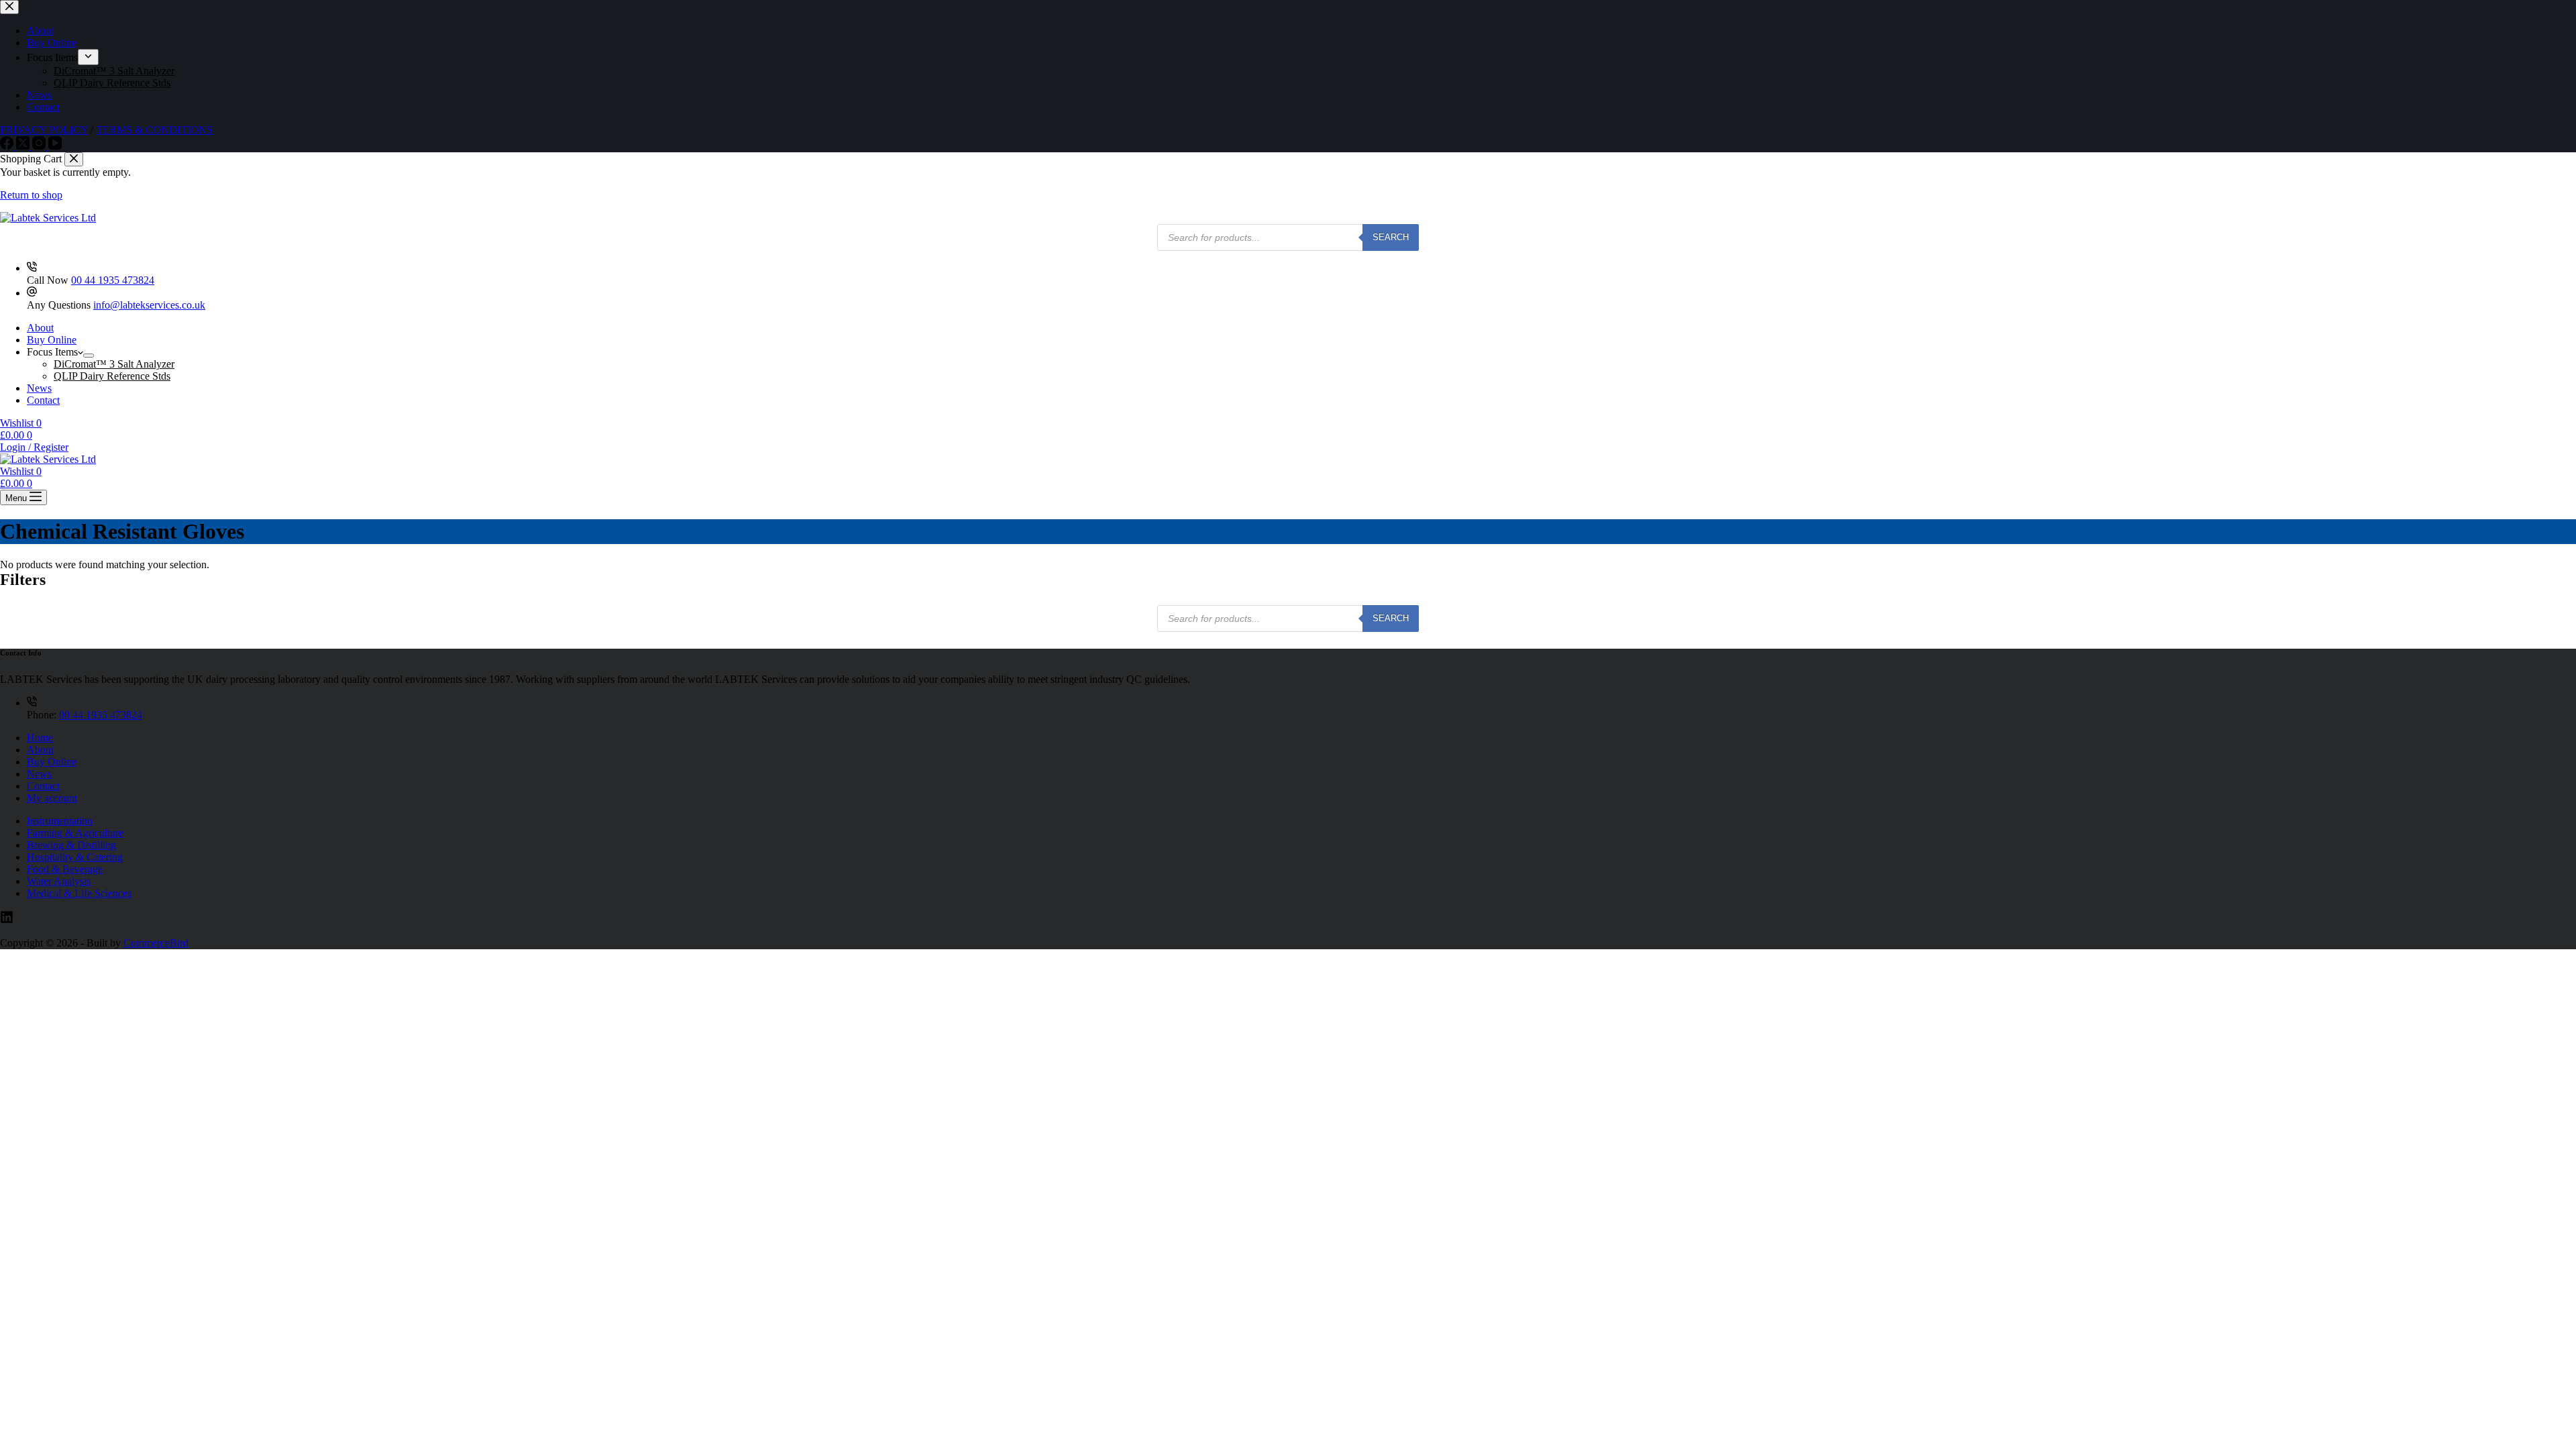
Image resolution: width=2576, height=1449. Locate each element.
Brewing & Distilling (71, 845)
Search (1391, 237)
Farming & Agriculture (75, 833)
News (39, 388)
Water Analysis (59, 881)
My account (52, 798)
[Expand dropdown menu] (89, 356)
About (40, 328)
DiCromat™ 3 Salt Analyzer (114, 364)
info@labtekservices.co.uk (149, 305)
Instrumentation (60, 821)
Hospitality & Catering (75, 857)
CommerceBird (156, 943)
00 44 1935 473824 (113, 280)
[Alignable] (7, 920)
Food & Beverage (65, 869)
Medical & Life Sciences (79, 893)
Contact (43, 400)
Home (40, 738)
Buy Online (52, 340)
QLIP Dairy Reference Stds (112, 376)
